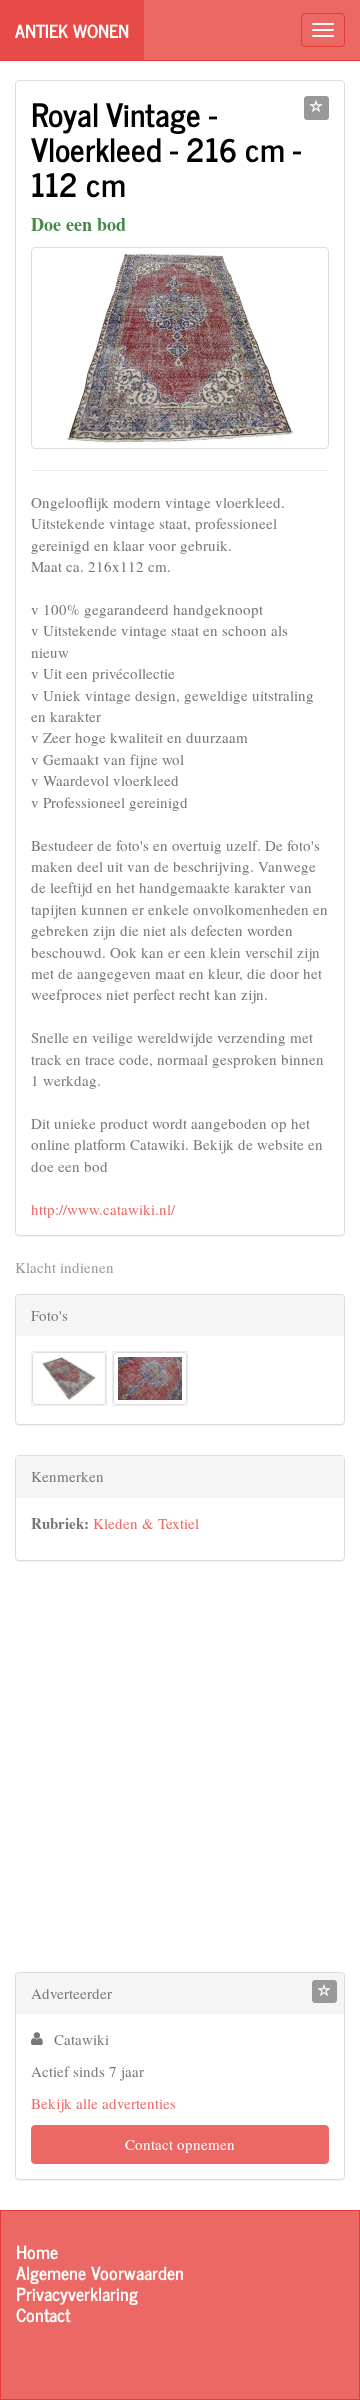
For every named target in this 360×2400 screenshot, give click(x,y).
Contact (43, 2314)
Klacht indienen (64, 1267)
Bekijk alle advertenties (103, 2103)
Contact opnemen (180, 2144)
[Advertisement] (180, 1771)
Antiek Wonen (72, 30)
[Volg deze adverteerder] (324, 1992)
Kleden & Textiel (146, 1523)
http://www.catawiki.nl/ (103, 1209)
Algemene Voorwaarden (100, 2272)
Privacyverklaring (77, 2293)
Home (37, 2251)
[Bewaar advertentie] (316, 108)
